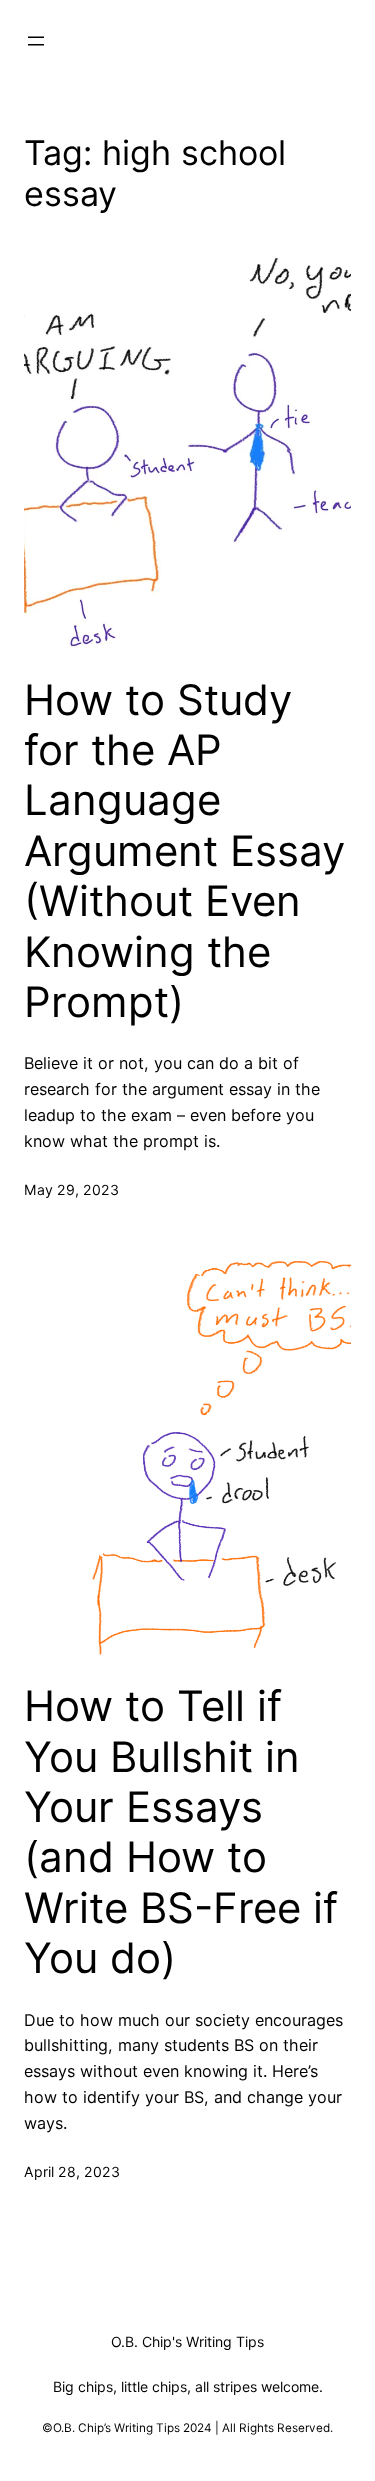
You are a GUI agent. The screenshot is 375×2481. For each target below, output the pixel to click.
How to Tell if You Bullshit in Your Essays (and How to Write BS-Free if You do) (181, 1832)
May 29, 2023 (71, 1189)
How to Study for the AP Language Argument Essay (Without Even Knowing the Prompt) (184, 851)
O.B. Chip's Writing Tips (187, 2341)
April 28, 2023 (72, 2171)
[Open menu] (36, 41)
